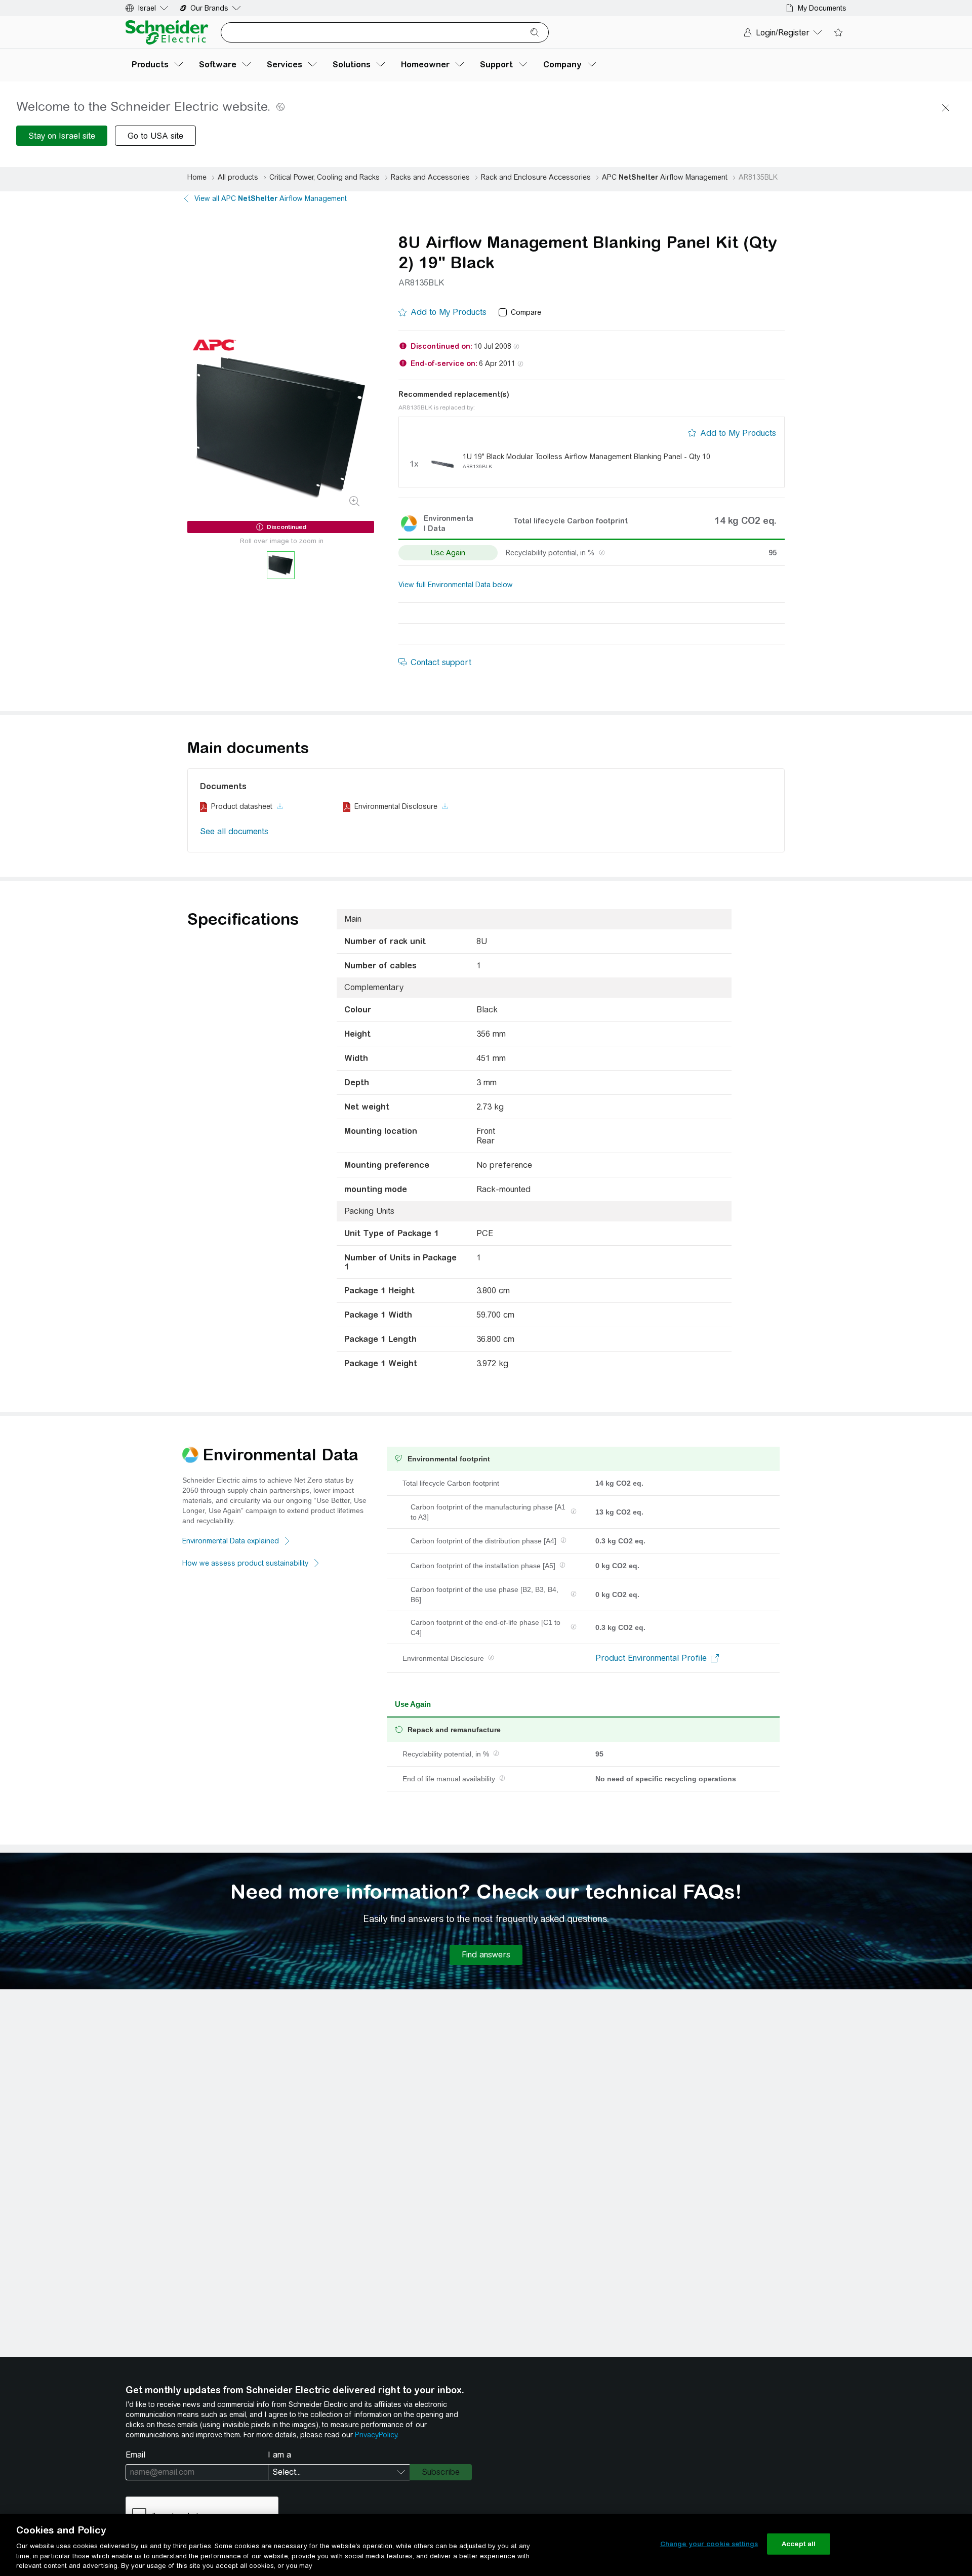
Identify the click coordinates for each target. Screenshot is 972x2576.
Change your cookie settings (709, 2544)
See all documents (234, 831)
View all (271, 198)
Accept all (799, 2544)
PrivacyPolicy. (377, 2435)
